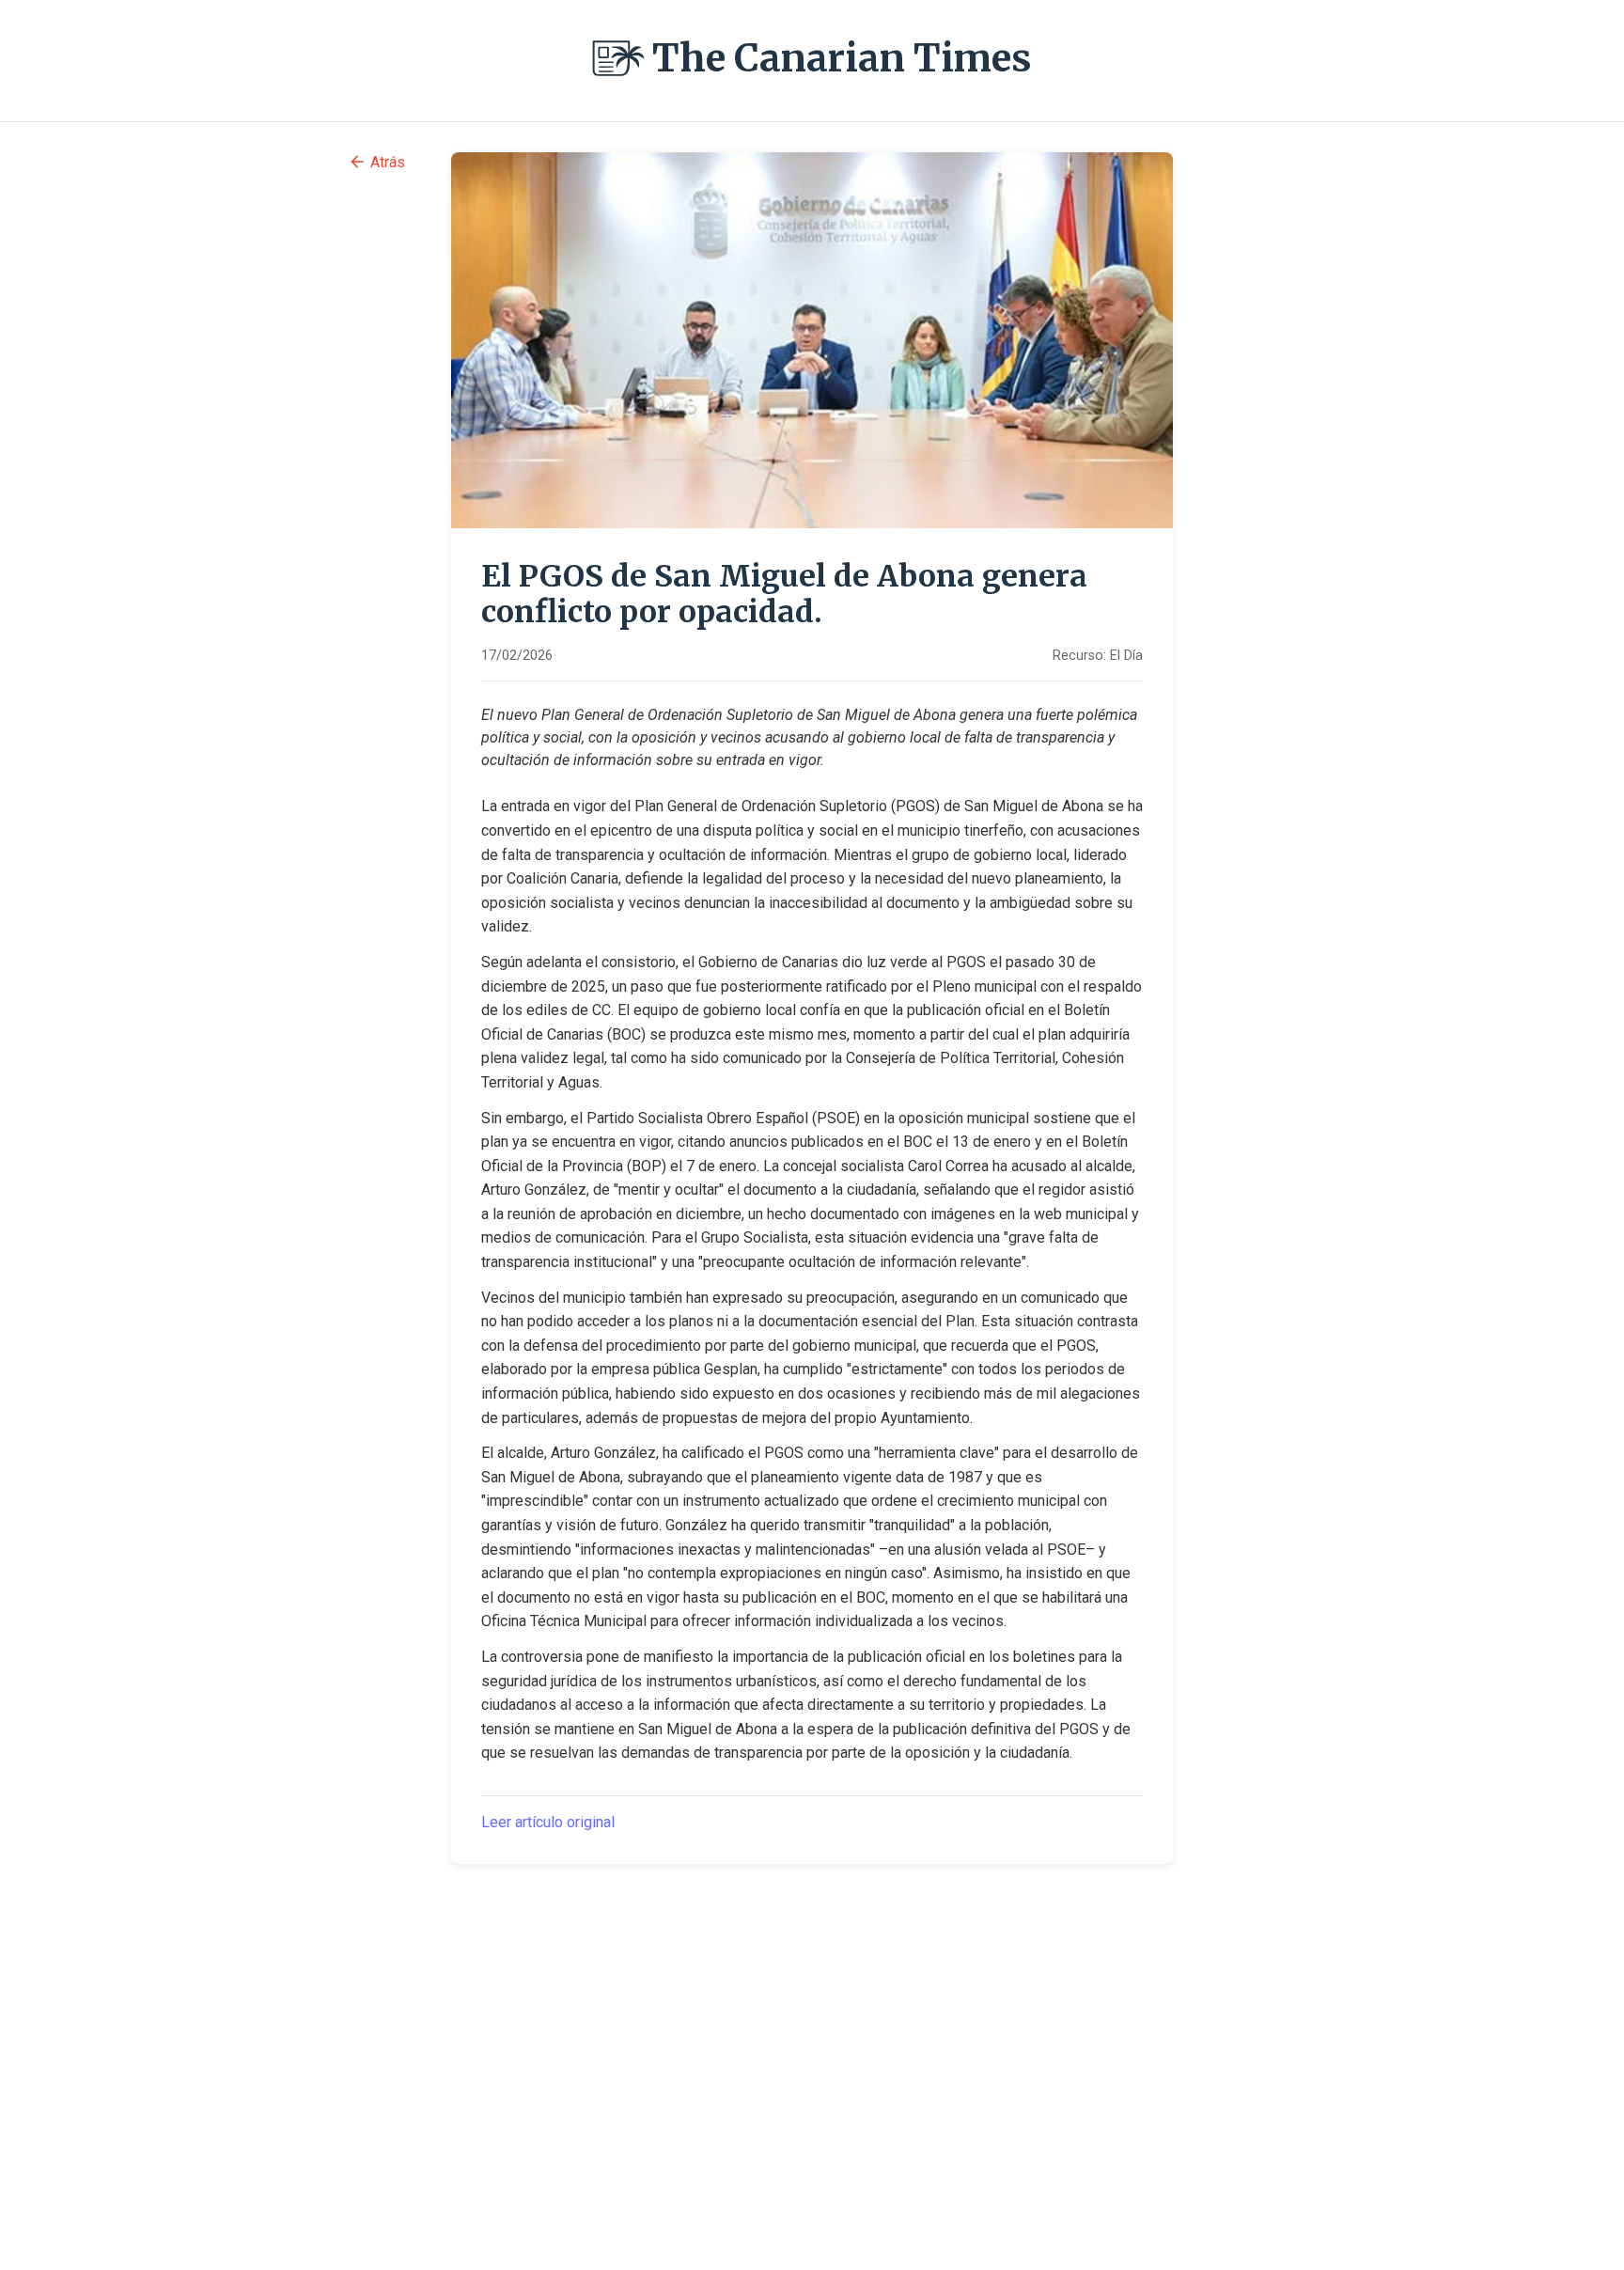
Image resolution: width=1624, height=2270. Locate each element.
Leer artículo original (548, 1822)
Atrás (388, 162)
